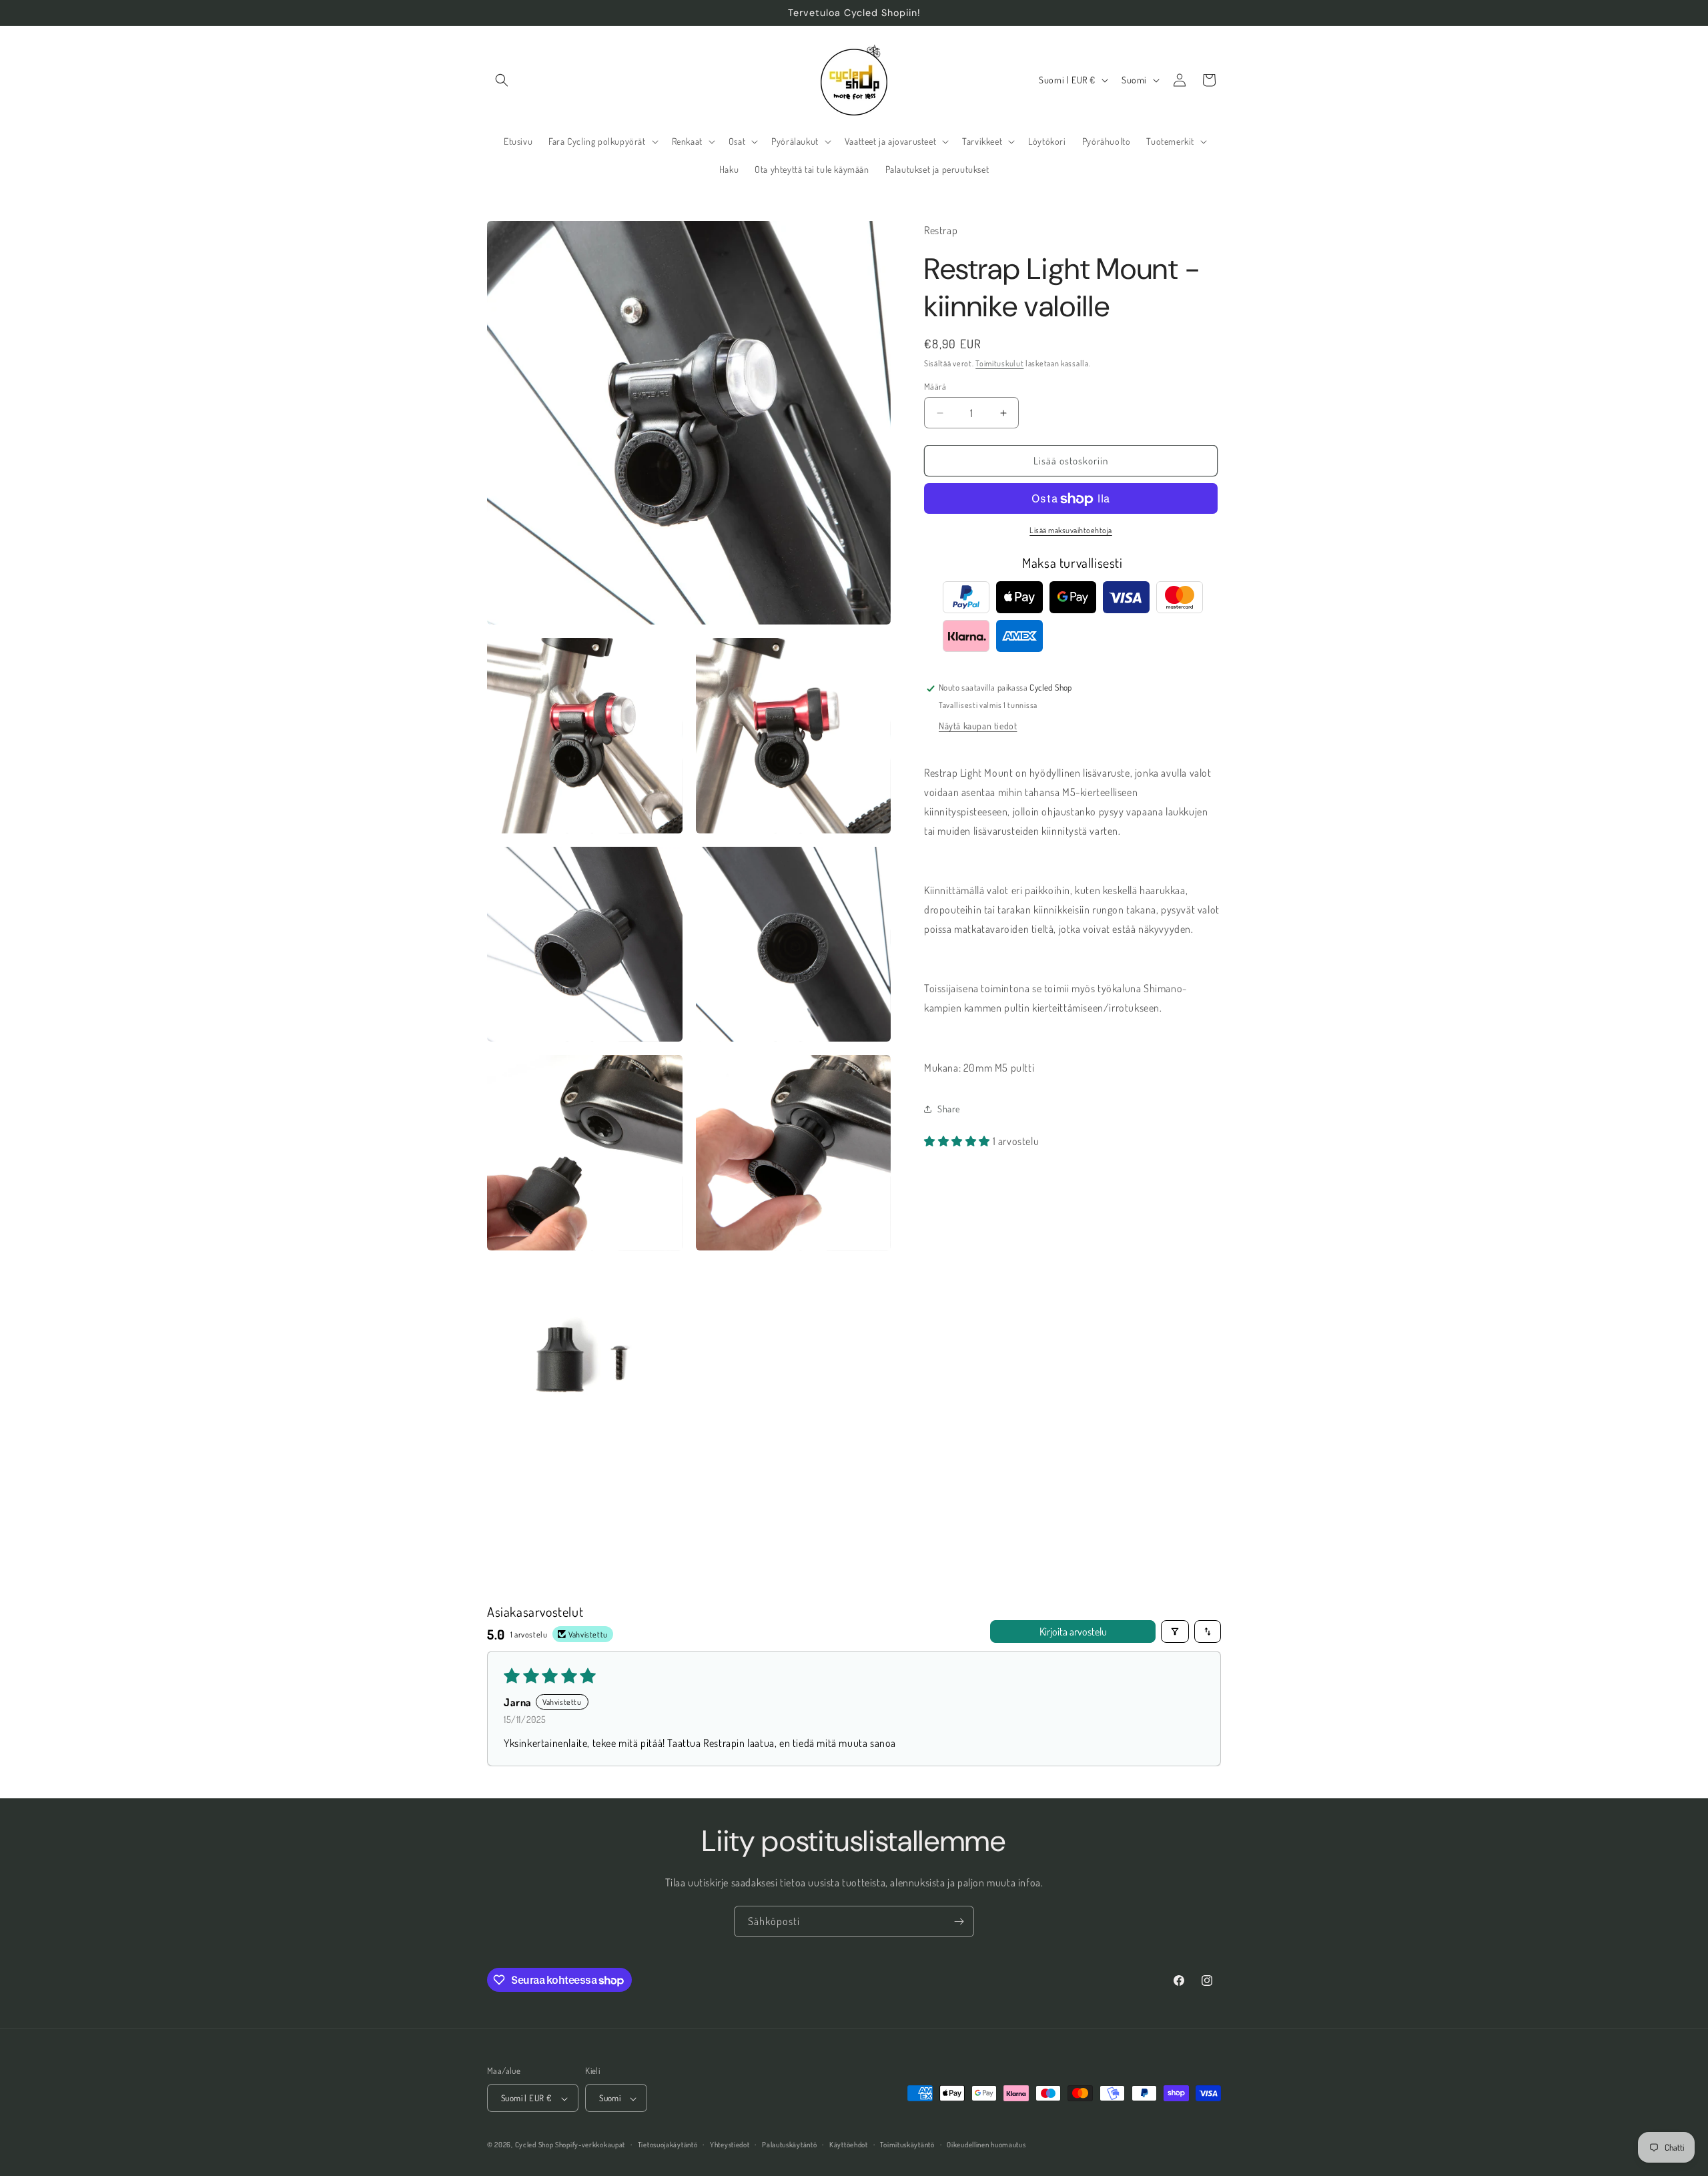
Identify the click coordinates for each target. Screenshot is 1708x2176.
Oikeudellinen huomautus (986, 2145)
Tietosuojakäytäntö (668, 2145)
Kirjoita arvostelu (1073, 1631)
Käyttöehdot (849, 2145)
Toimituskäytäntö (907, 2145)
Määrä (935, 386)
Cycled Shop (534, 2145)
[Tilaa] (959, 1921)
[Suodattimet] (1175, 1631)
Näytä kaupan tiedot (978, 726)
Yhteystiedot (730, 2145)
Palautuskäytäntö (789, 2145)
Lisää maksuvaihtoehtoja (1071, 531)
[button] (502, 80)
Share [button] (949, 1109)
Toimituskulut (999, 363)
